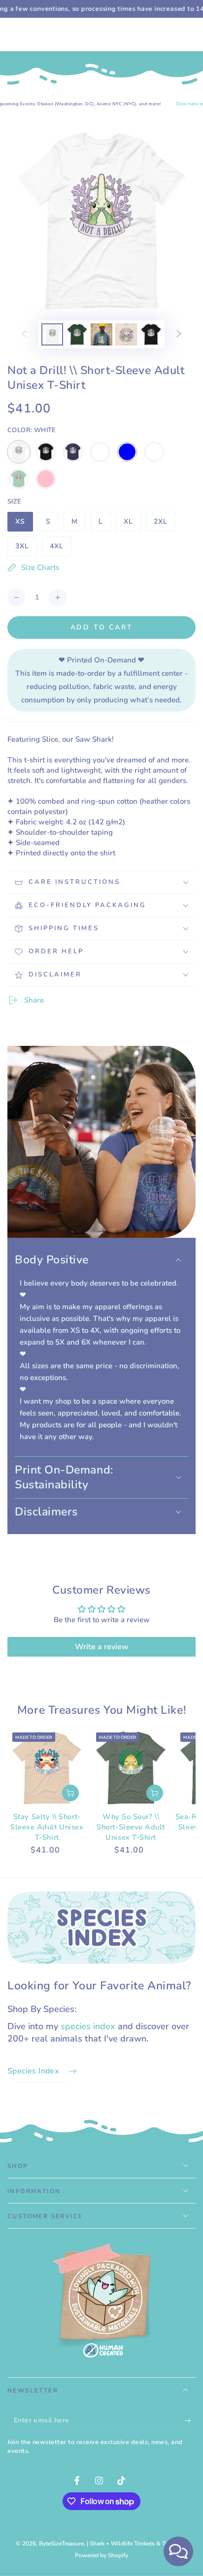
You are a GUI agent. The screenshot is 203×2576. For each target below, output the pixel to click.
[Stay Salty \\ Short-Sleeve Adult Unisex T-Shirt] (47, 1768)
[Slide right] (179, 335)
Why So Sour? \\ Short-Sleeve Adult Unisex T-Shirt (131, 1827)
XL (132, 524)
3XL (26, 549)
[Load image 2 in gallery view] (77, 334)
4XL (60, 549)
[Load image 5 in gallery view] (151, 334)
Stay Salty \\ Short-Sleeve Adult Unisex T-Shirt (47, 1827)
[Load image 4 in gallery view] (126, 334)
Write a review (102, 1647)
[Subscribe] (190, 2420)
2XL (164, 524)
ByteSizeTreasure (61, 2544)
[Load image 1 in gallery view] (52, 334)
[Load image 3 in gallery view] (101, 334)
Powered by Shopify (101, 2555)
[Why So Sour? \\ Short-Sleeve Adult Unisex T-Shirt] (131, 1768)
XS (24, 524)
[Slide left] (24, 335)
